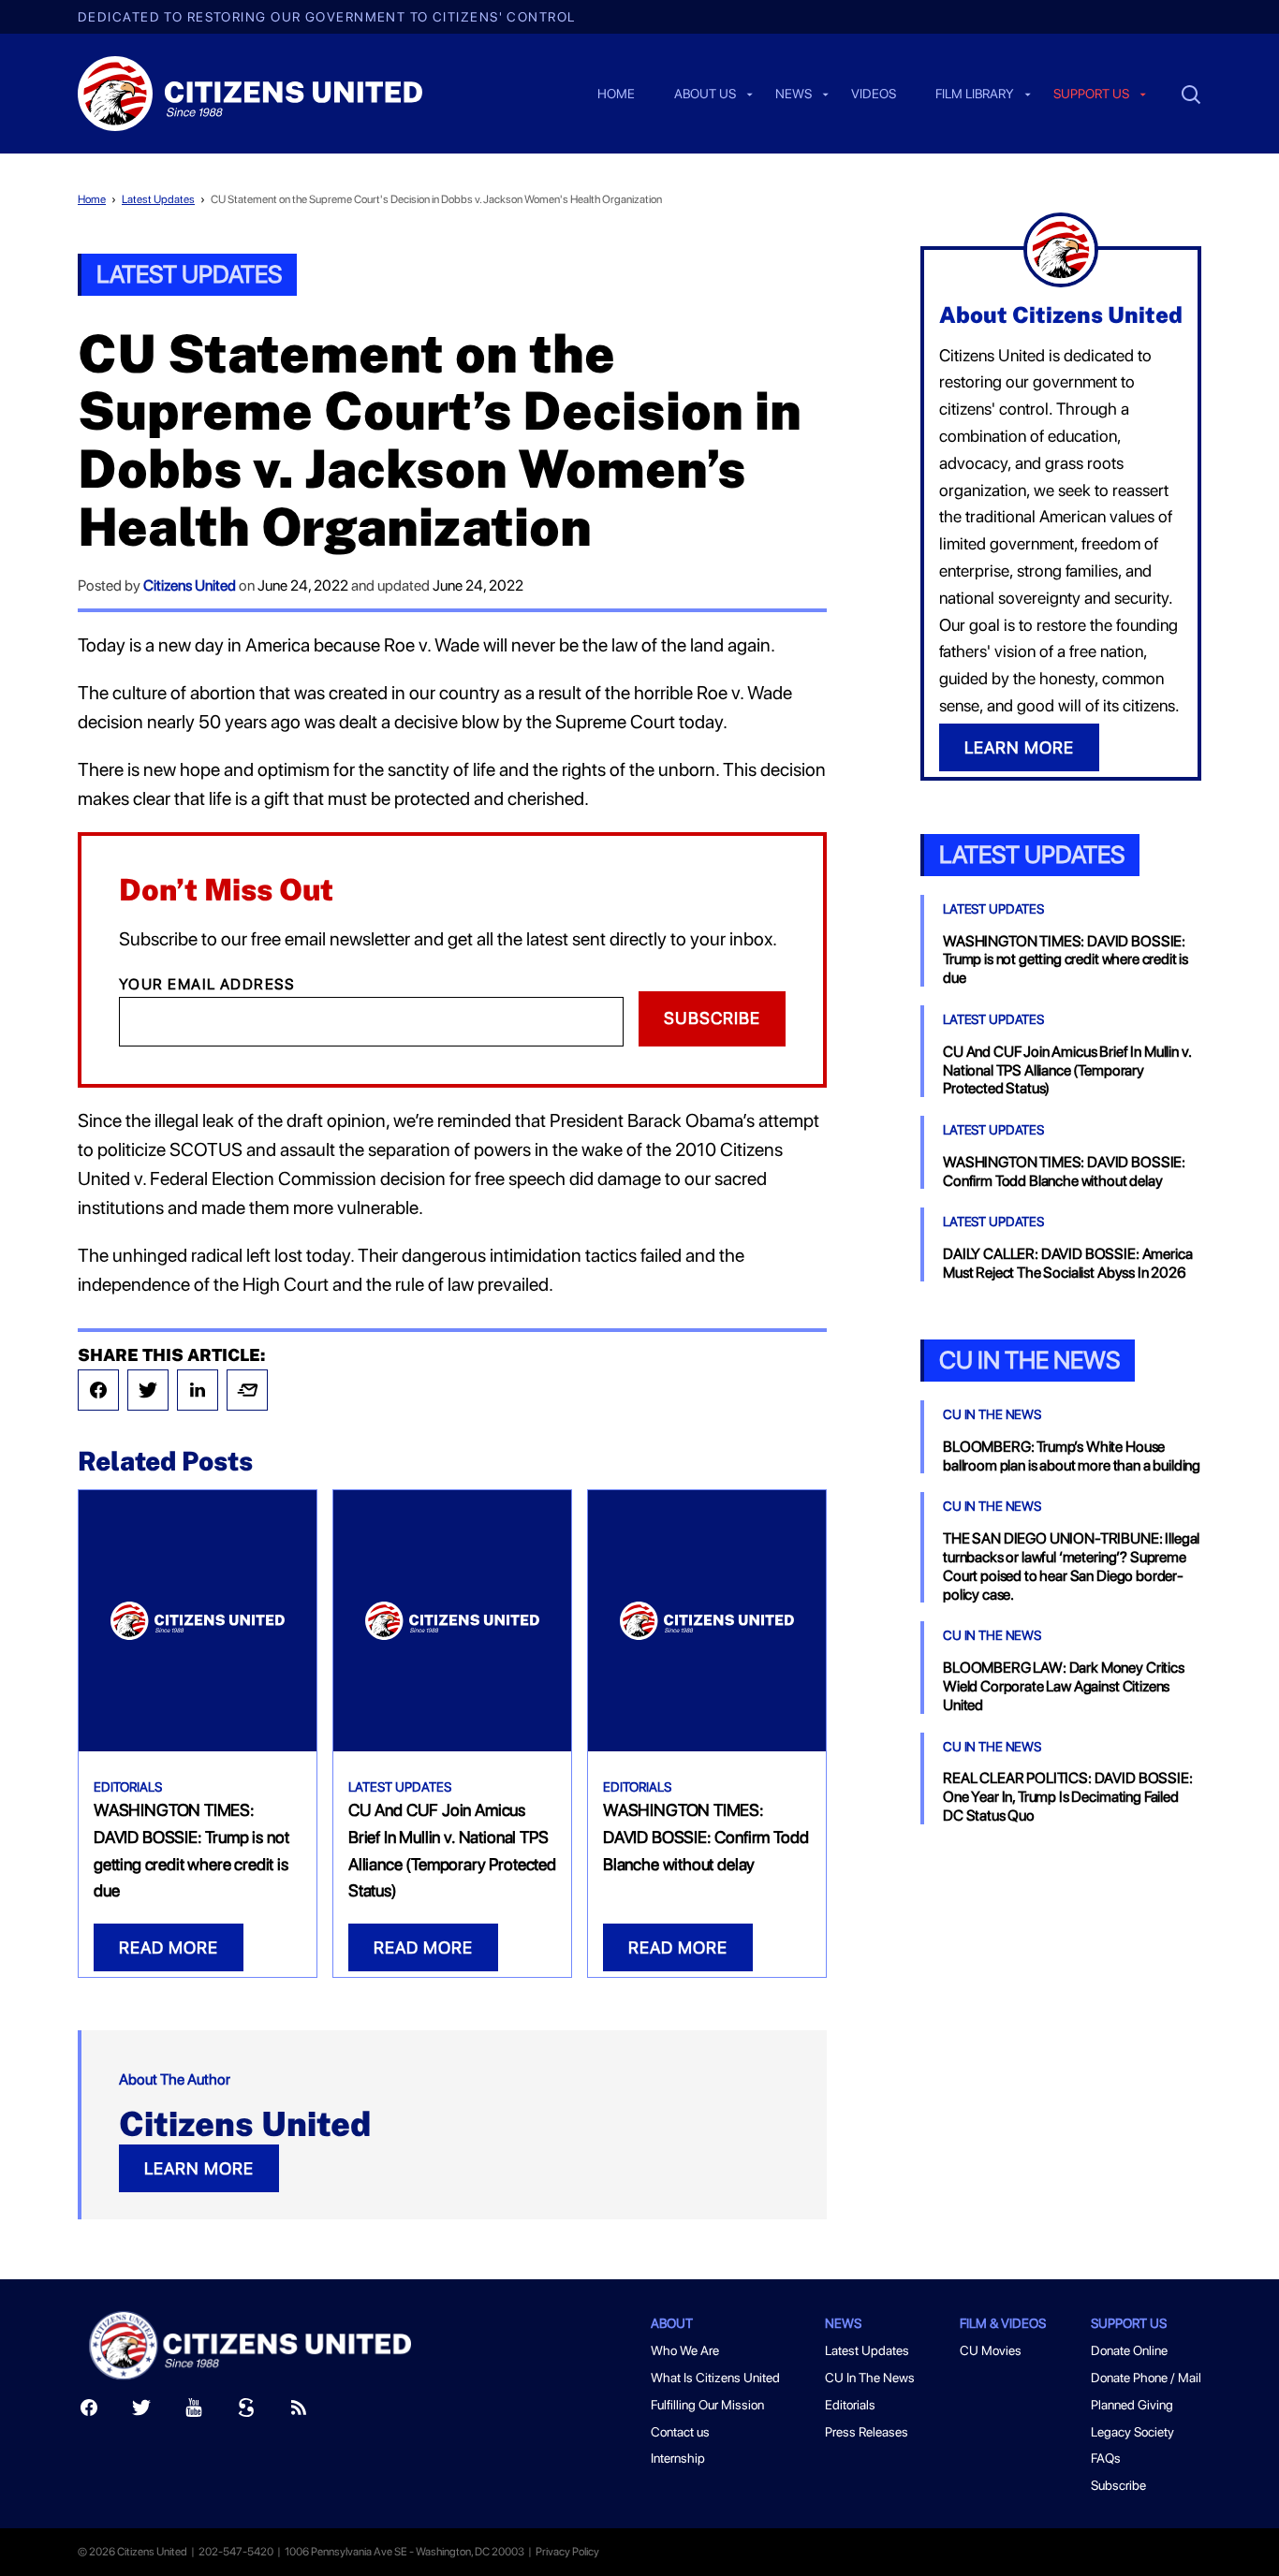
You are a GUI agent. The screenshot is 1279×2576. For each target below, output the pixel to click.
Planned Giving (1132, 2405)
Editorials (128, 1787)
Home (616, 95)
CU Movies (991, 2350)
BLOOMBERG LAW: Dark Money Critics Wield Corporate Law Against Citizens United (1064, 1686)
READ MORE (169, 1947)
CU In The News (992, 1414)
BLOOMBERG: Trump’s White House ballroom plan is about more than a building (1072, 1456)
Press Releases (867, 2432)
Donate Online (1129, 2350)
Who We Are (685, 2350)
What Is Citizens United (715, 2378)
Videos (874, 95)
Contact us (680, 2432)
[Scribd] (246, 2412)
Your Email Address (207, 984)
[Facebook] (98, 1390)
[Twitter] (148, 1390)
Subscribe (712, 1018)
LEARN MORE (199, 2168)
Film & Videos (1003, 2323)
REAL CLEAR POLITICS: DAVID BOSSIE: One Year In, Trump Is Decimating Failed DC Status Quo (1068, 1797)
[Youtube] (194, 2412)
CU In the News (1029, 1360)
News (794, 95)
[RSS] (299, 2412)
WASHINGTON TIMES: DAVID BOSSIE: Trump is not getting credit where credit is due (1066, 960)
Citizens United (190, 585)
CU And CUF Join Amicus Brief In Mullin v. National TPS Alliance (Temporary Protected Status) (1066, 1070)
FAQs (1106, 2458)
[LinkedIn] (198, 1390)
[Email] (247, 1390)
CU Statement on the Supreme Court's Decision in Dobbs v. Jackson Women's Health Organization (436, 199)
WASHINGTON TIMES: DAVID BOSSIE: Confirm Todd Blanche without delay (706, 1837)
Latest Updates (158, 199)
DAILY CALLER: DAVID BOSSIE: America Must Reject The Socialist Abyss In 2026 (1067, 1263)
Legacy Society (1132, 2432)
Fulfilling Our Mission (707, 2405)
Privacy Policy (567, 2552)
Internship (678, 2458)
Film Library (975, 95)
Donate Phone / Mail (1146, 2378)
